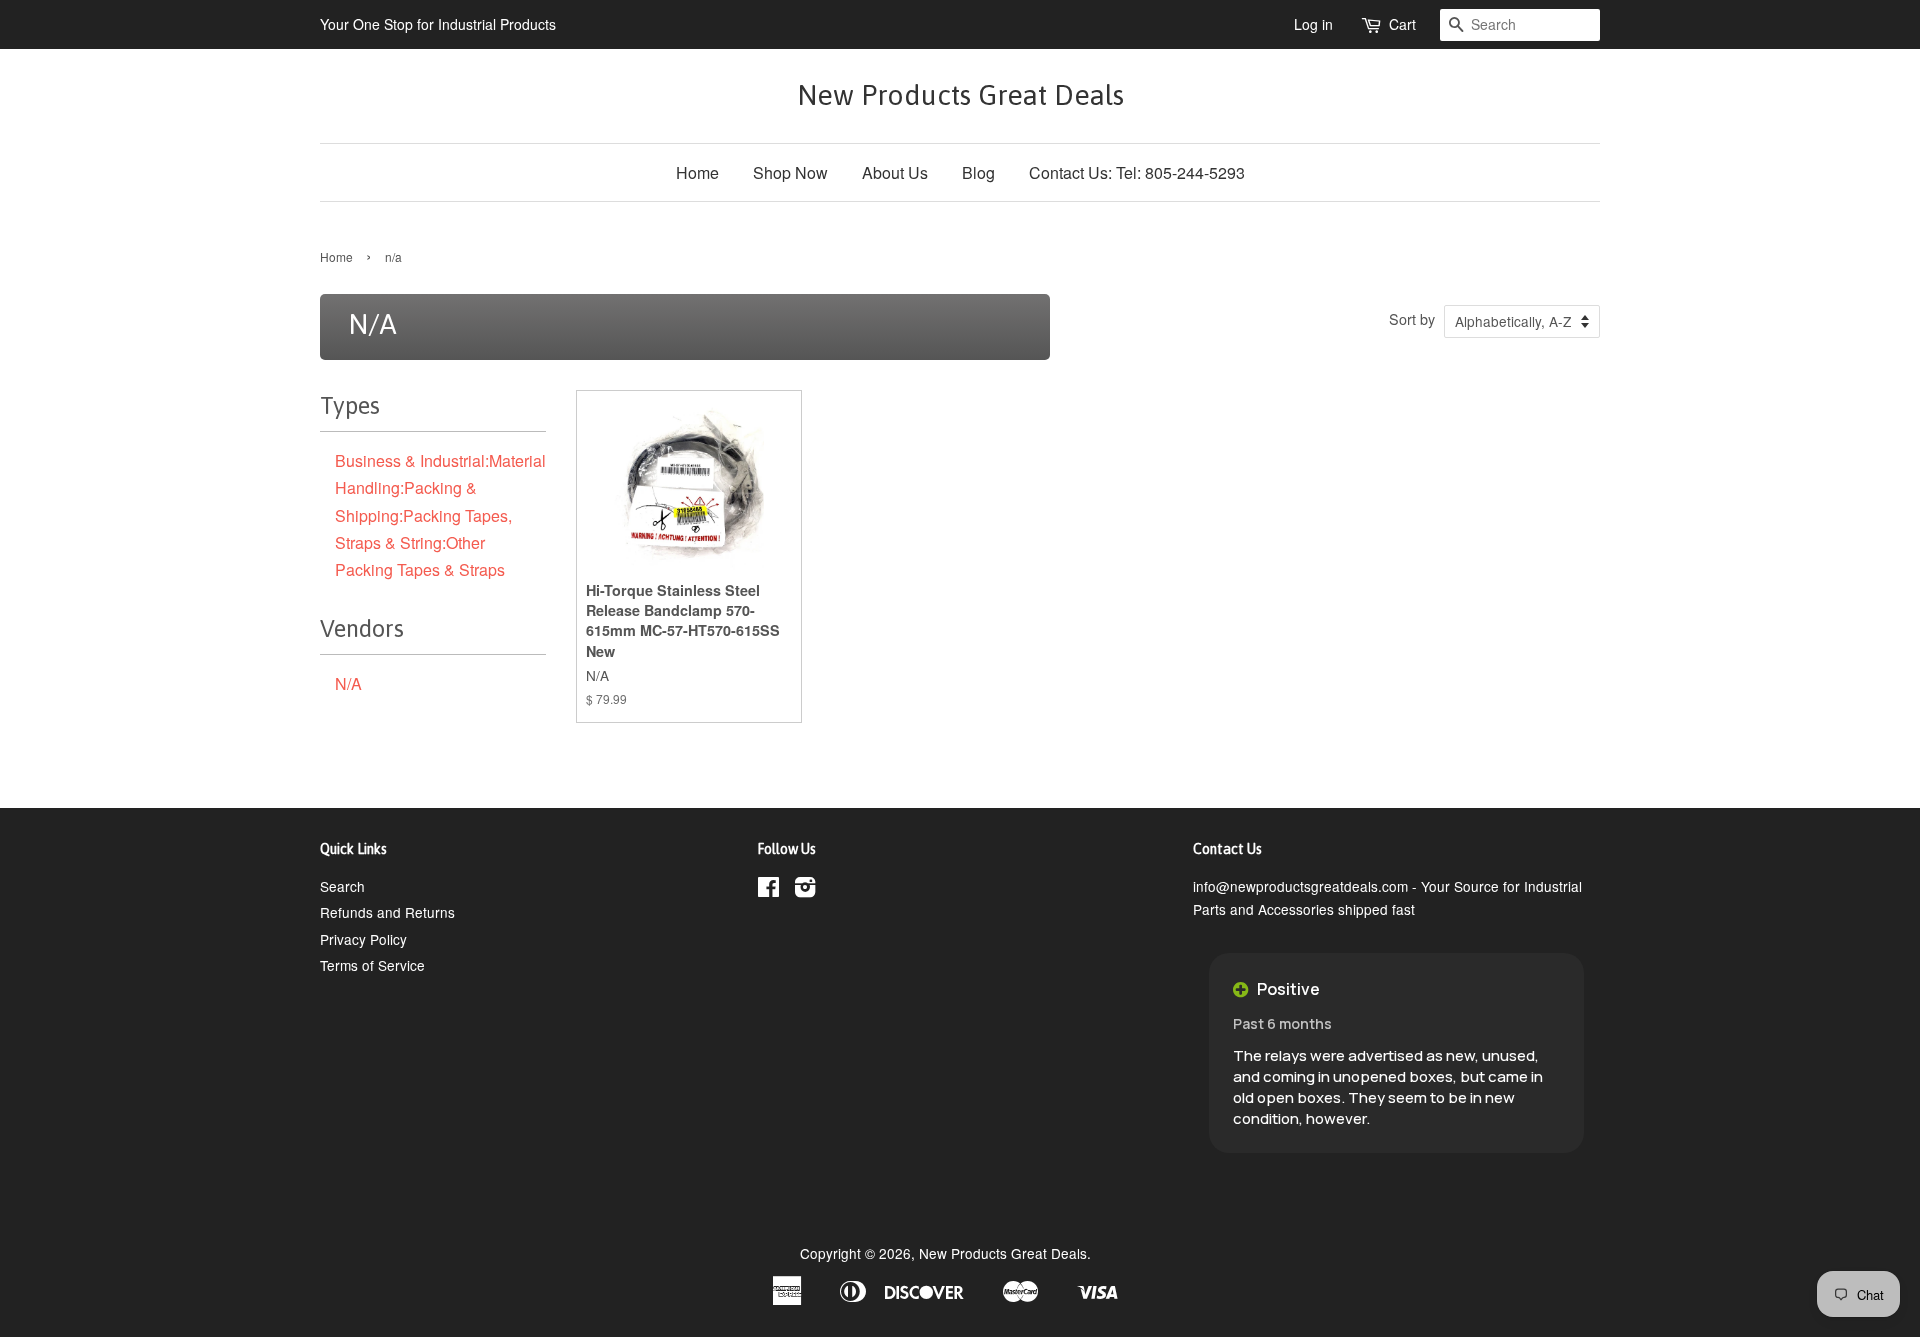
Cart (1402, 24)
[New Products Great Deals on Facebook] (768, 890)
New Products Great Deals (960, 95)
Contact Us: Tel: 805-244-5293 (1137, 172)
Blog (978, 172)
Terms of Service (372, 965)
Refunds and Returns (387, 912)
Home (697, 172)
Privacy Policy (363, 939)
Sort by (1412, 318)
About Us (895, 172)
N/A (348, 683)
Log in (1313, 24)
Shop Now (790, 172)
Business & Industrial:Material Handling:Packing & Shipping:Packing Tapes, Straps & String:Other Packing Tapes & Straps (440, 515)
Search (342, 886)
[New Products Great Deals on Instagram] (805, 890)
